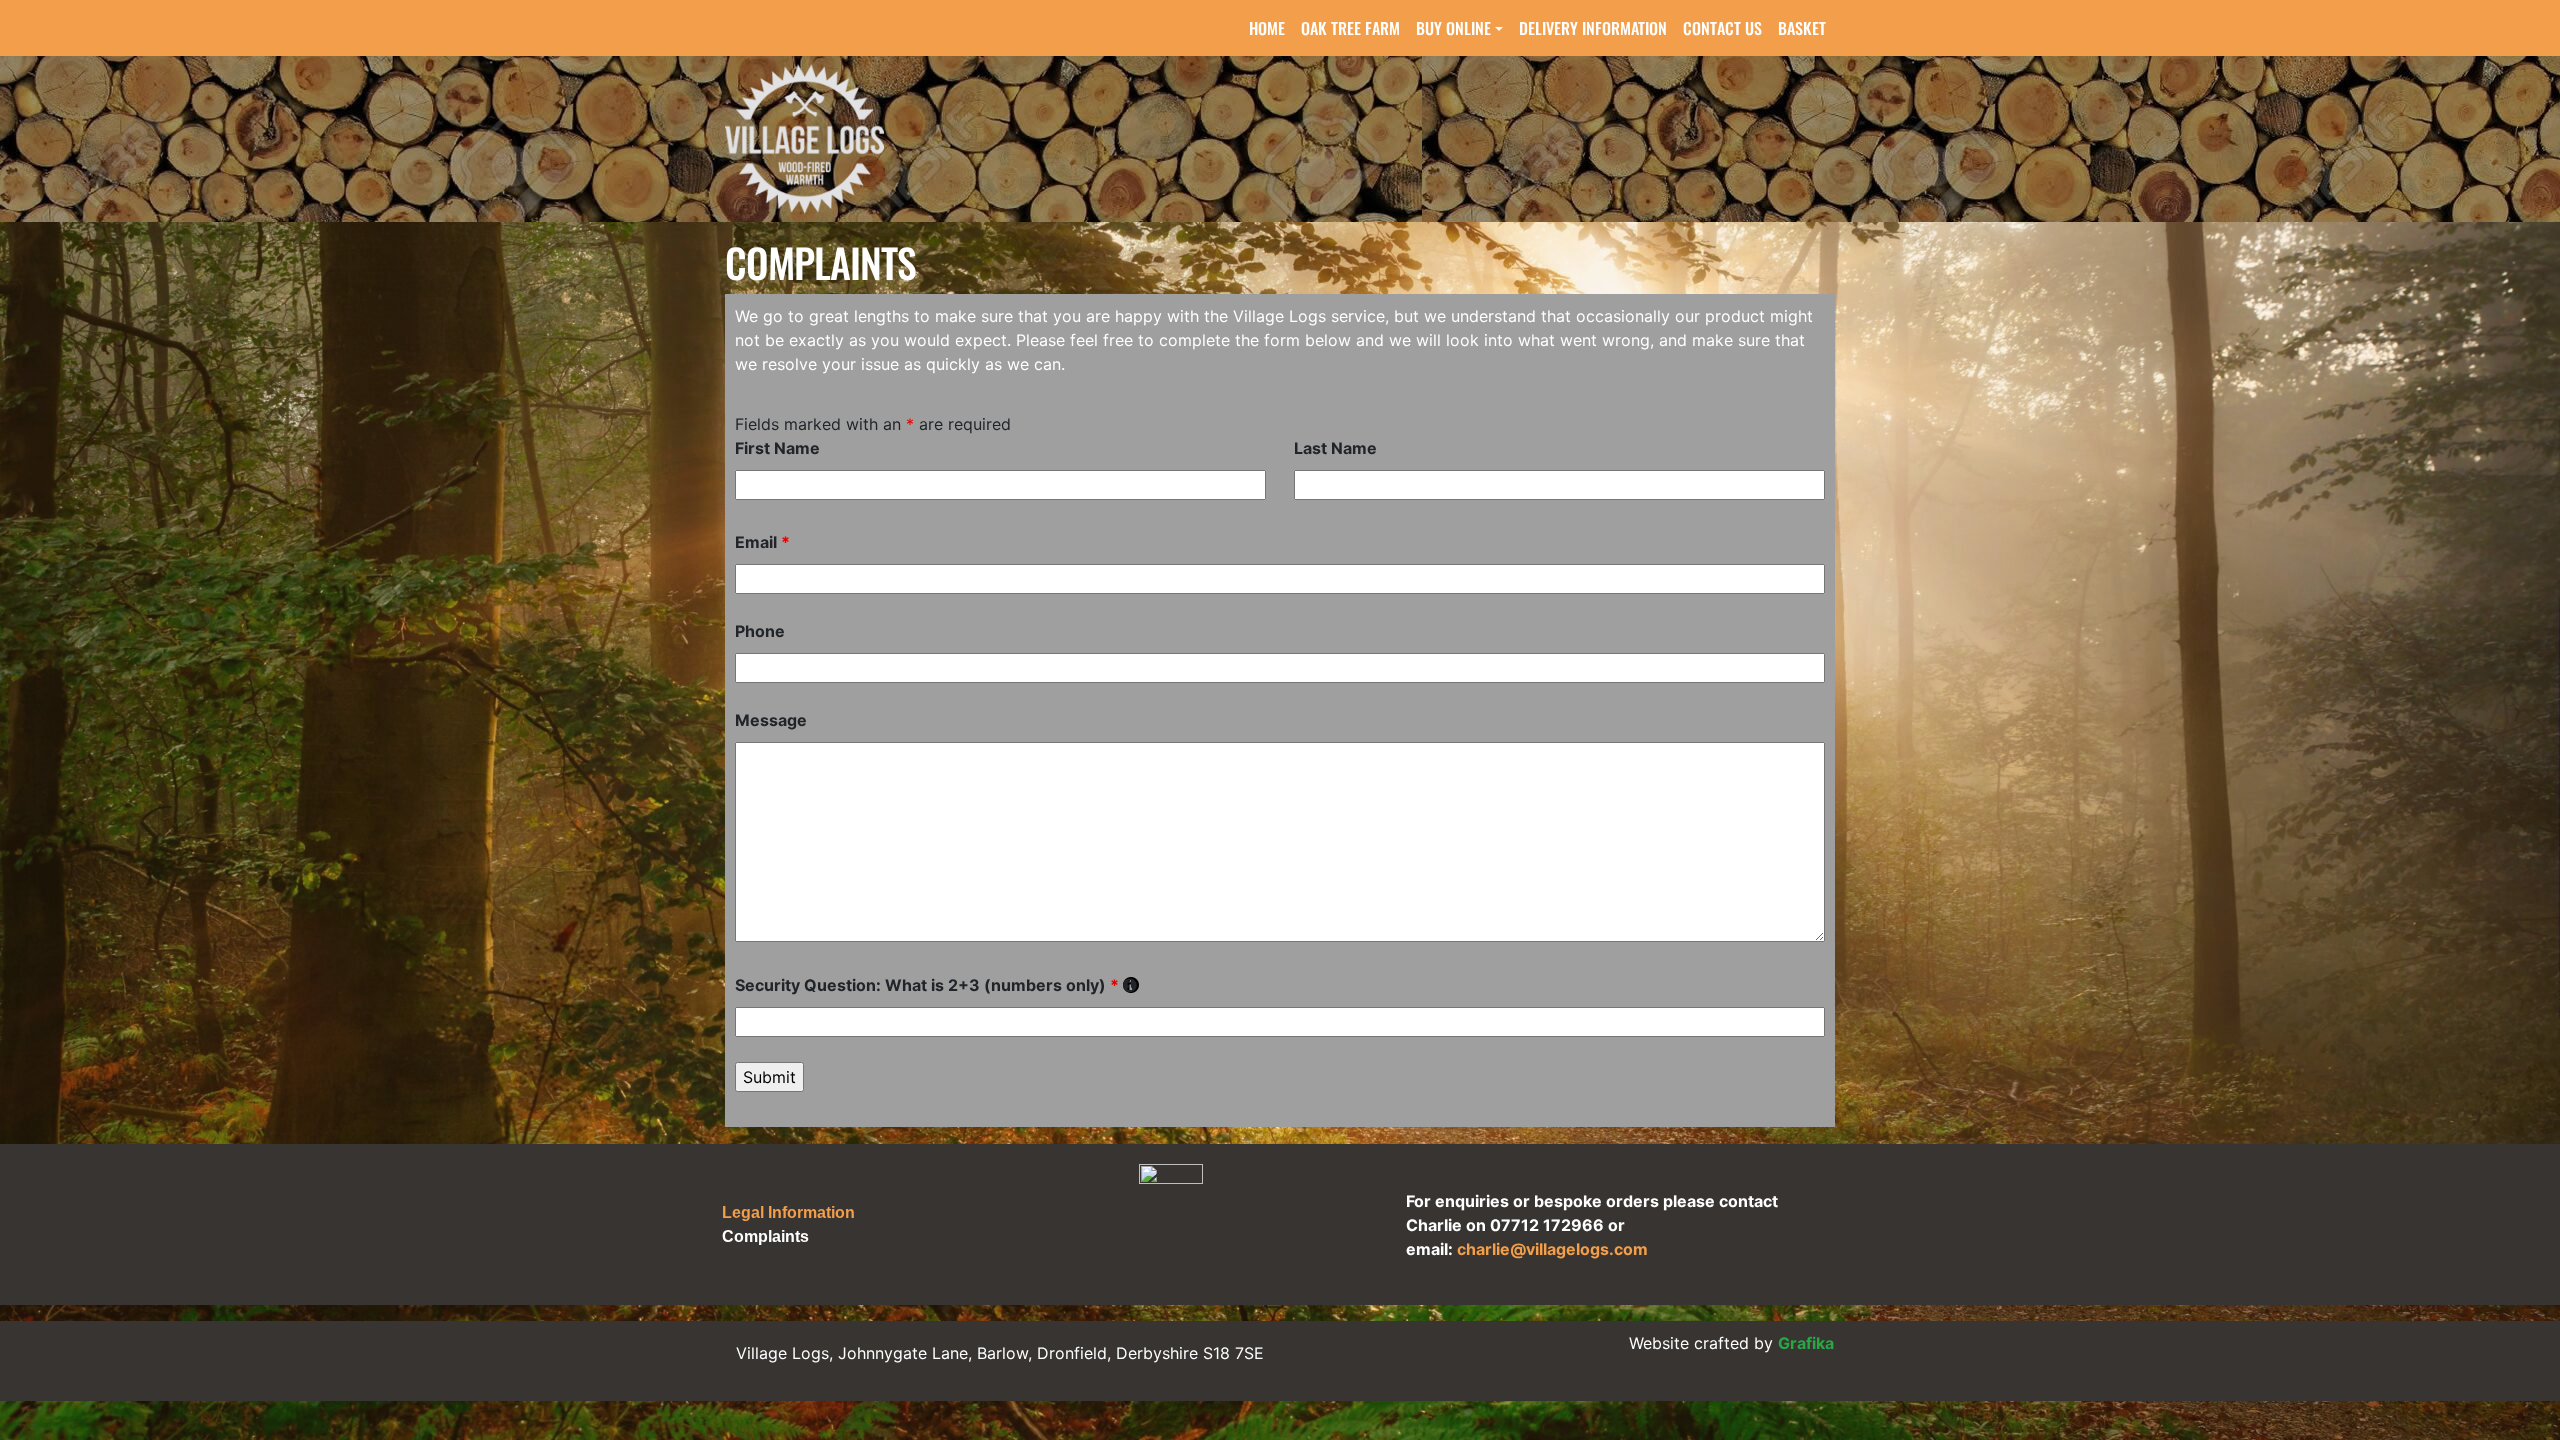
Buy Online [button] (1453, 28)
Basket (1802, 28)
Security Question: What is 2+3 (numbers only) (937, 985)
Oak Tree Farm (1350, 28)
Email (762, 542)
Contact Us (1722, 28)
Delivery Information (1593, 28)
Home (1267, 28)
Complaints (765, 1236)
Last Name (1335, 448)
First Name (777, 448)
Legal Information (788, 1212)
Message (771, 720)
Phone (760, 631)
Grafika (1806, 1343)
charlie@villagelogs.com (1552, 1249)
